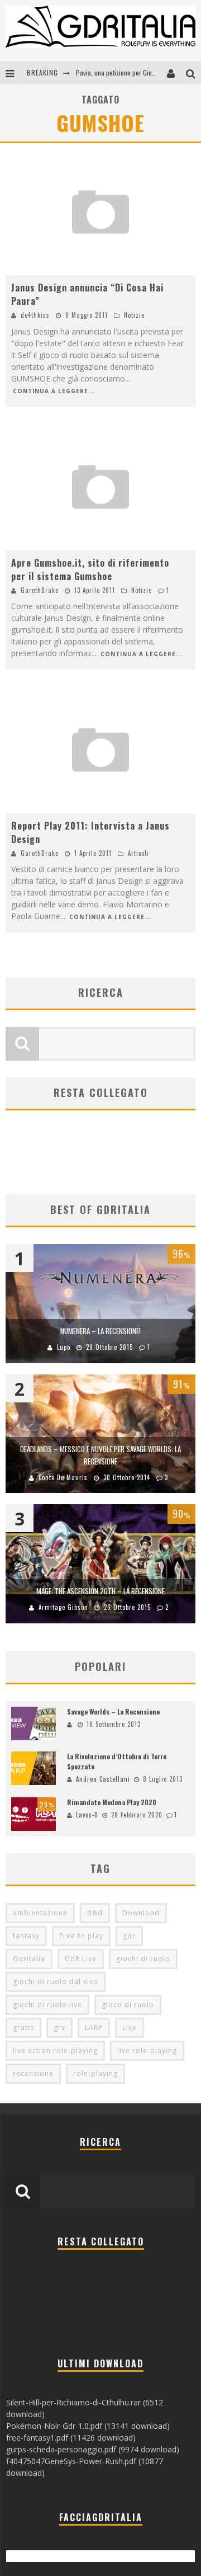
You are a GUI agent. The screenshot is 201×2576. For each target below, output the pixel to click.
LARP (94, 2028)
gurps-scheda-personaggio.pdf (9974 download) (93, 2449)
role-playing (95, 2073)
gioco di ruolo (128, 2005)
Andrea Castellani (103, 1779)
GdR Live (81, 1959)
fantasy (26, 1936)
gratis (23, 2028)
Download (141, 1913)
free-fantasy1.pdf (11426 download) (71, 2438)
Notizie (134, 315)
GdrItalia (29, 1959)
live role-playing (147, 2050)
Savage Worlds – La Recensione (113, 1711)
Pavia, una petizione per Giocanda (122, 72)
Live (130, 2028)
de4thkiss (35, 315)
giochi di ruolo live (47, 2005)
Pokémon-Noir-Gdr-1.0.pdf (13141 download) (88, 2426)
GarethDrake (40, 590)
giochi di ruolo (143, 1959)
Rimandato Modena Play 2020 (112, 1802)
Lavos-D (87, 1815)
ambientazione (40, 1913)
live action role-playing (55, 2050)
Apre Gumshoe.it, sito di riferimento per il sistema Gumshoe (90, 569)
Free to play (81, 1936)
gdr (129, 1936)
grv (59, 2028)
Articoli (138, 853)
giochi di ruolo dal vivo (56, 1982)
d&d (95, 1913)
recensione (33, 2073)
